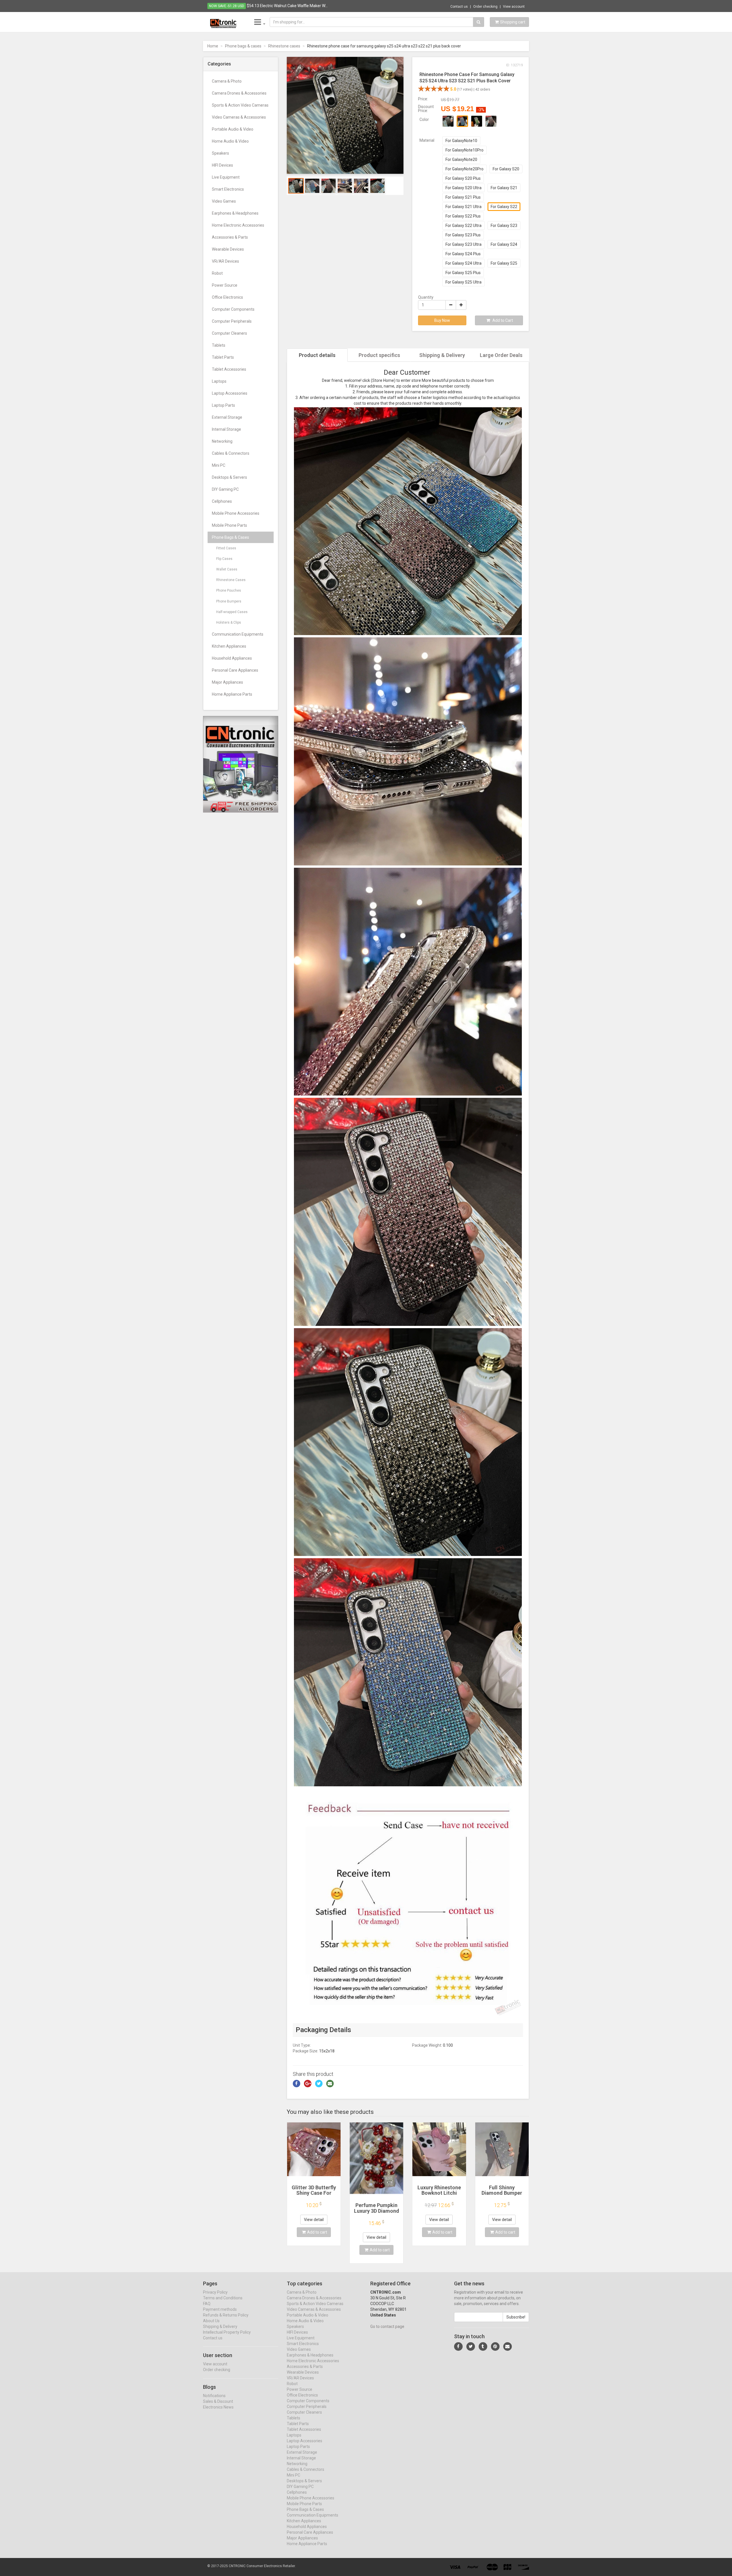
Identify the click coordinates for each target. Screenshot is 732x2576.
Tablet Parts (223, 357)
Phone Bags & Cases (230, 537)
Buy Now (442, 320)
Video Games (224, 201)
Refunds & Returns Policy (226, 2315)
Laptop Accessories (230, 393)
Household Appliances (232, 658)
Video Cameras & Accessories (239, 117)
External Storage (227, 417)
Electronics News (218, 2407)
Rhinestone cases (284, 46)
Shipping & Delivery (442, 355)
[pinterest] (495, 2346)
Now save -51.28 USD (227, 6)
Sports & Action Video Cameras (240, 105)
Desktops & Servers (229, 477)
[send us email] (508, 2346)
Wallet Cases (227, 569)
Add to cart (317, 2232)
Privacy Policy (215, 2292)
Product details (317, 355)
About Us (211, 2321)
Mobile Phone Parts (229, 525)
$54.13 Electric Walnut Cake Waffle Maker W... (287, 6)
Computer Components (233, 309)
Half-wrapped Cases (232, 612)
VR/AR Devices (225, 261)
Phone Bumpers (229, 601)
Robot (217, 273)
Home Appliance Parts (232, 694)
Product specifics (379, 355)
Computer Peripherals (232, 321)
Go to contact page (387, 2326)
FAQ (207, 2304)
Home (213, 46)
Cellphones (222, 501)
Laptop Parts (223, 405)
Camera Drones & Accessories (239, 93)
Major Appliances (227, 682)
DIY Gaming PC (225, 489)
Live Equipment (226, 177)
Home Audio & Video (230, 141)
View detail (314, 2220)
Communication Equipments (238, 634)
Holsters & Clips (229, 622)
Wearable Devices (228, 249)
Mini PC (219, 465)
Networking (222, 441)
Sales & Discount (218, 2401)
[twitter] (471, 2346)
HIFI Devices (222, 165)
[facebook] (458, 2346)
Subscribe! (516, 2317)
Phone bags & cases (243, 46)
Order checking (485, 7)
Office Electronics (227, 297)
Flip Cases (224, 559)
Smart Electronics (228, 189)
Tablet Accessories (229, 369)
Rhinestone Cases (231, 580)
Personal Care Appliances (235, 670)
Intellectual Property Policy (227, 2332)
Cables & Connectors (231, 453)
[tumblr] (483, 2346)
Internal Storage (226, 429)
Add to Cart (502, 320)
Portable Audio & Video (233, 129)
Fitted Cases (226, 548)
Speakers (220, 153)
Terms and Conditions (223, 2298)
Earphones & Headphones (235, 213)
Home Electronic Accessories (238, 225)
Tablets (219, 345)
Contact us (459, 7)
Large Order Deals (501, 355)
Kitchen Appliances (229, 646)
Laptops (219, 381)
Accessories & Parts (230, 237)
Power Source (225, 285)
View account (514, 7)
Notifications (214, 2396)
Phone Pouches (229, 590)
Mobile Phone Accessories (236, 513)
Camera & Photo (227, 81)
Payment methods (220, 2309)
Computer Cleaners (229, 333)
